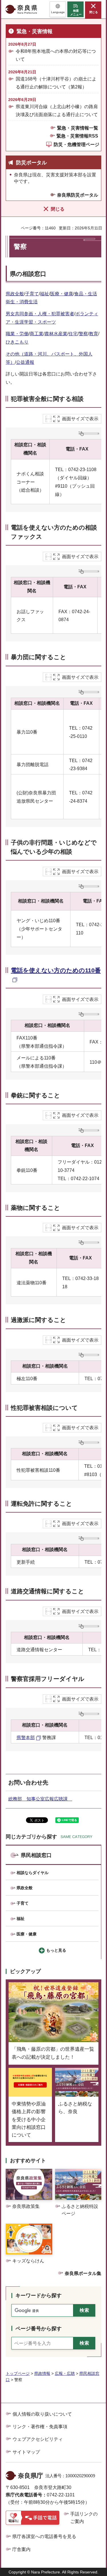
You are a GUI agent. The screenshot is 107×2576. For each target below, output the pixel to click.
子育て (32, 294)
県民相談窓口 (36, 1855)
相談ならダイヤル (33, 1873)
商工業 (37, 334)
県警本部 (26, 1738)
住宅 (73, 334)
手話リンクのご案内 (84, 2518)
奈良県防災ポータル (78, 195)
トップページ (18, 2373)
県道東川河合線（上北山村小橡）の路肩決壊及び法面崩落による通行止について (57, 110)
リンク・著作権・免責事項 (40, 2427)
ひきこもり (17, 342)
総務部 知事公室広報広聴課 (40, 1799)
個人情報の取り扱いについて (42, 2414)
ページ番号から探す (39, 2329)
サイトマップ (26, 2452)
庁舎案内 (21, 2549)
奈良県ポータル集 (83, 2273)
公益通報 (25, 362)
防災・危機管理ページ (76, 145)
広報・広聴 (65, 2373)
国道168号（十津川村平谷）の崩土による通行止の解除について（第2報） (56, 83)
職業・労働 (17, 334)
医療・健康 (62, 294)
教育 (94, 334)
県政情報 (42, 2373)
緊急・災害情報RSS (77, 136)
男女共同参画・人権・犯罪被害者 (40, 314)
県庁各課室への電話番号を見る (44, 2536)
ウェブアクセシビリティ (38, 2439)
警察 (83, 334)
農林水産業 (56, 334)
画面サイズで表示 (80, 419)
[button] (58, 9)
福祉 (45, 294)
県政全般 (15, 294)
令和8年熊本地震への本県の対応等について (56, 55)
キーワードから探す (39, 2296)
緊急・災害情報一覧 (78, 128)
